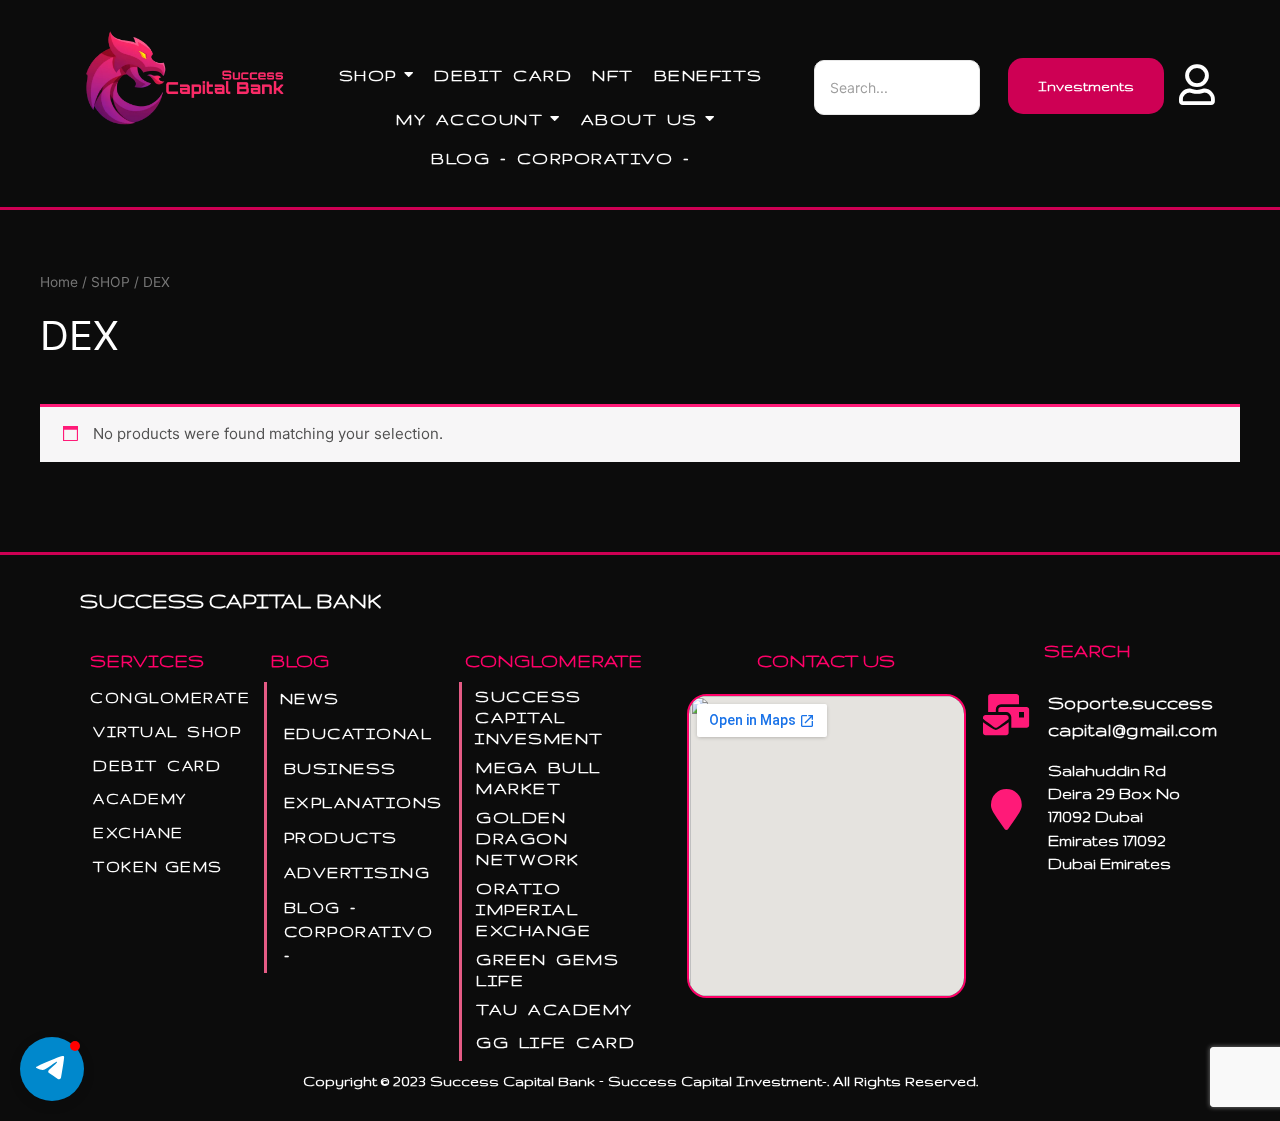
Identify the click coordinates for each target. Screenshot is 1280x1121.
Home (59, 282)
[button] (52, 1069)
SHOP (110, 282)
